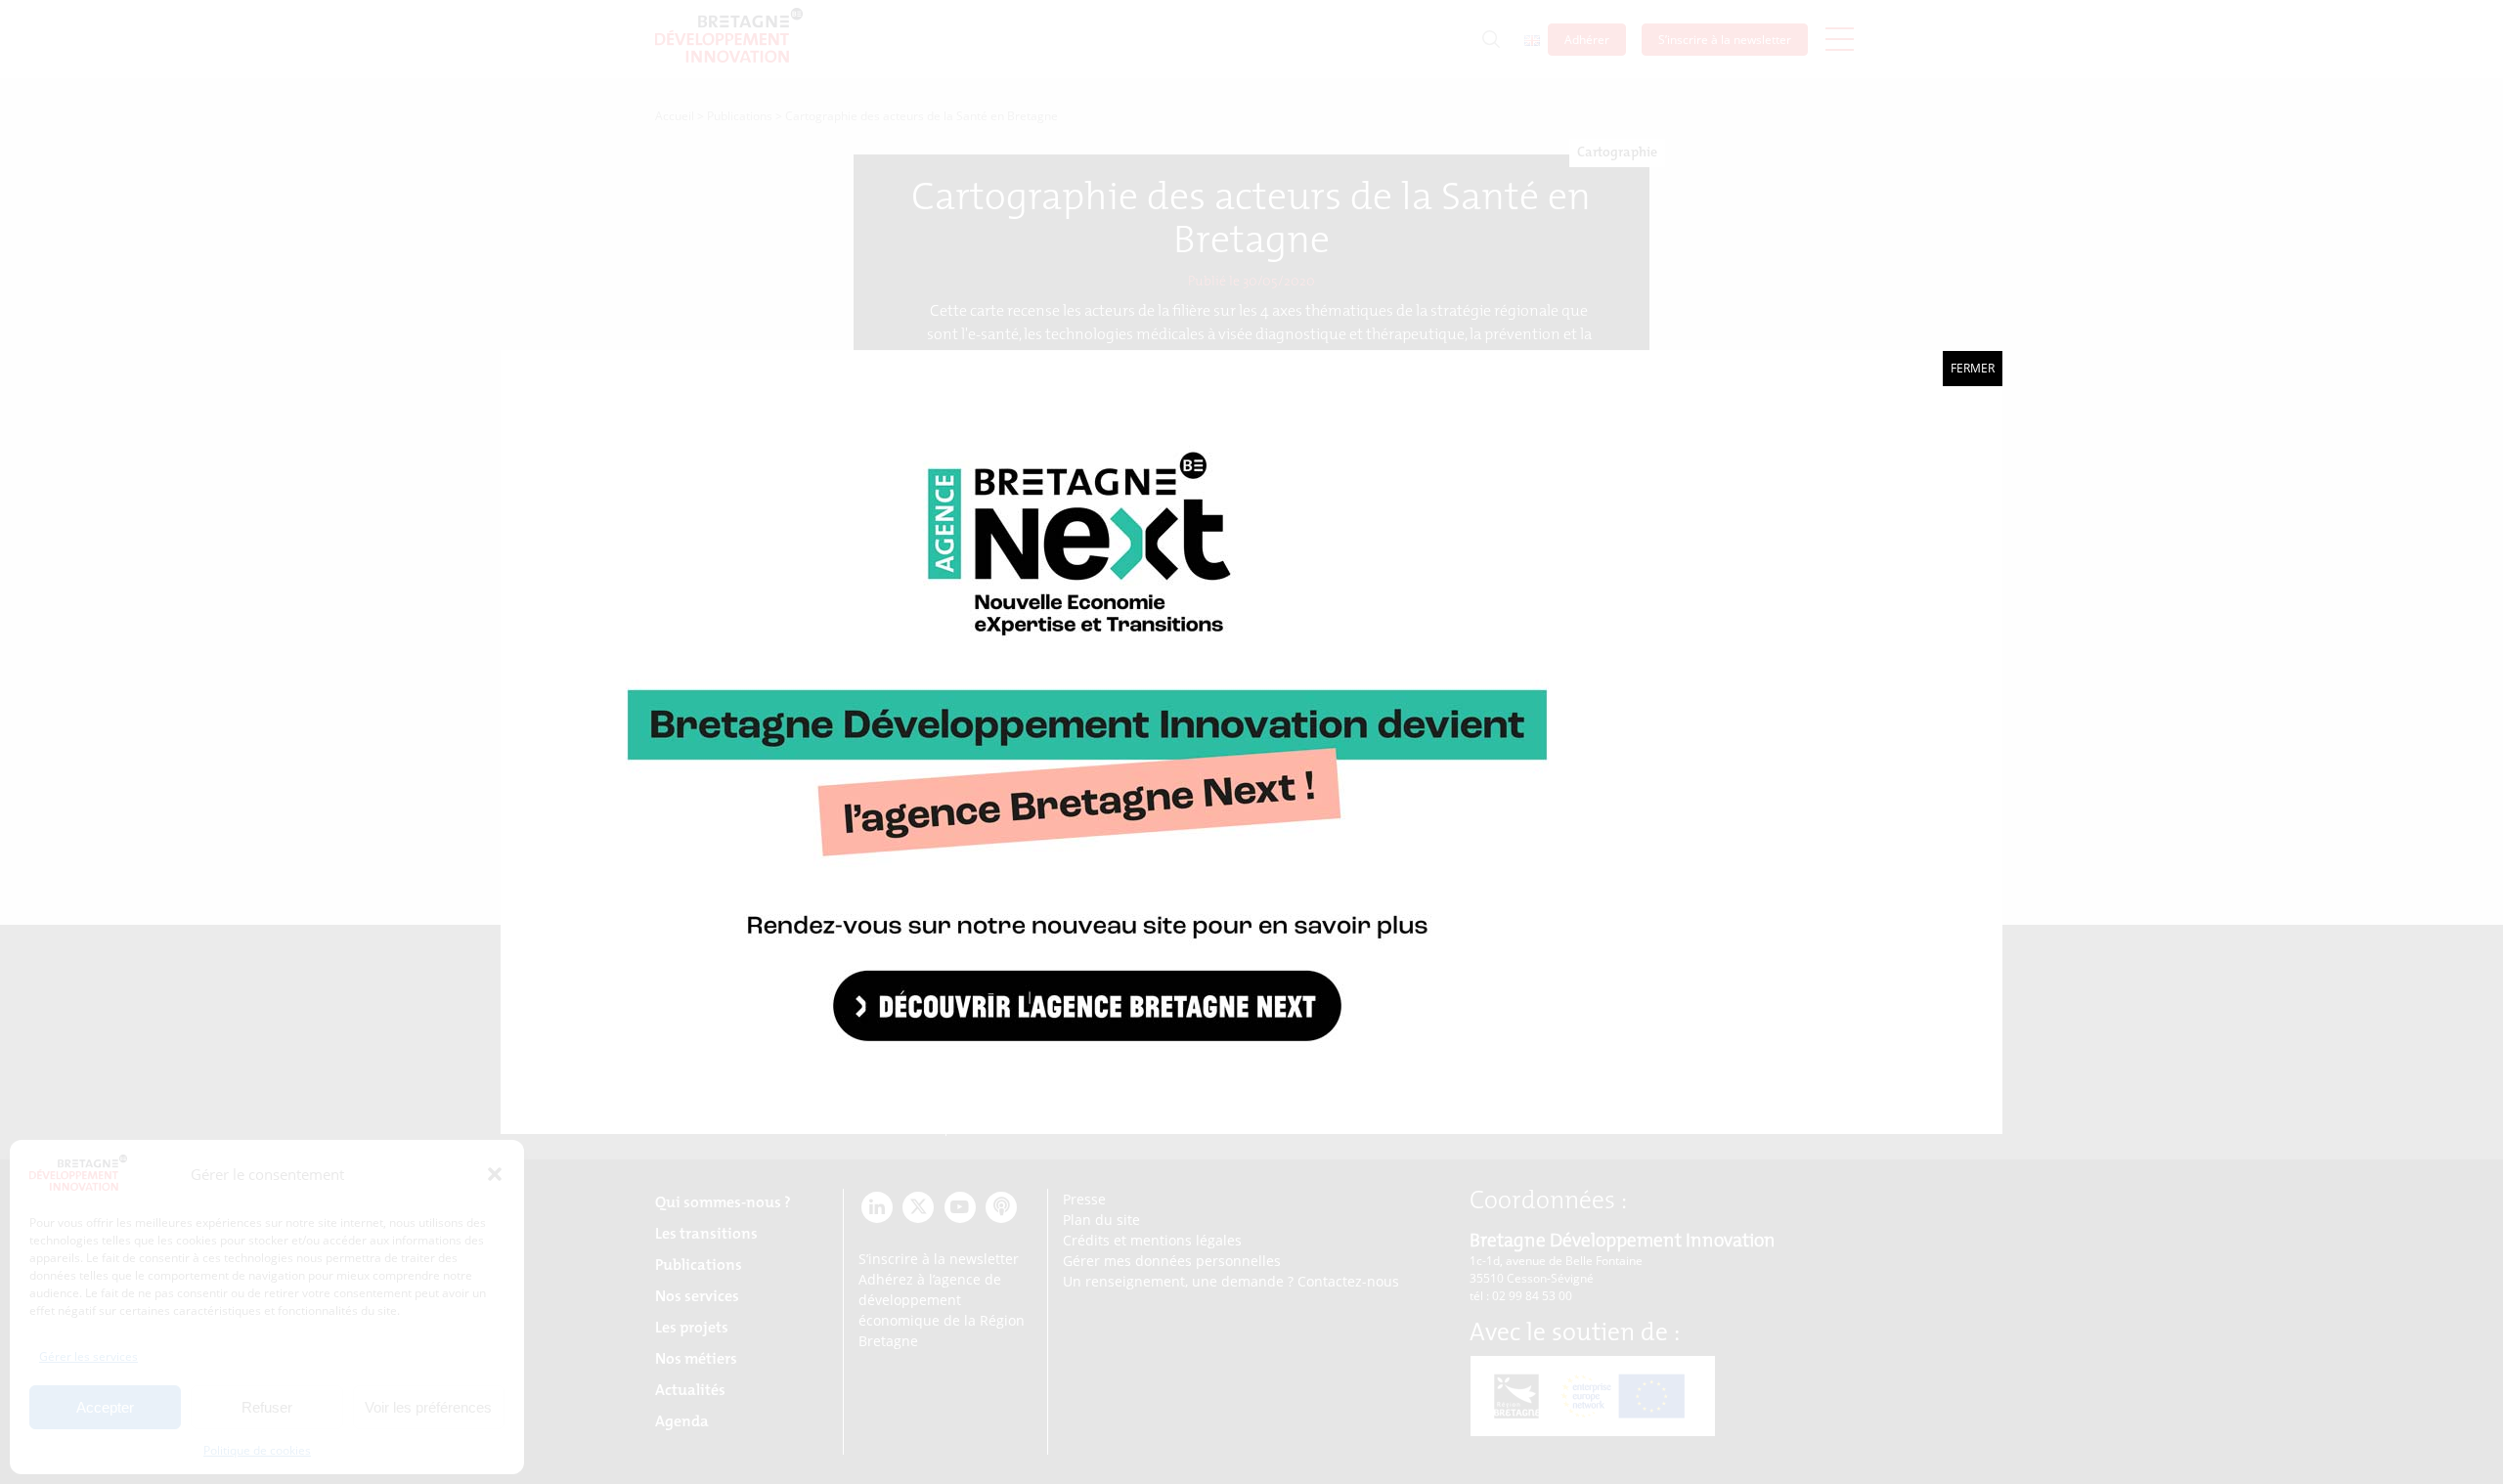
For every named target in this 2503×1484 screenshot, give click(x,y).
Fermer (1973, 368)
